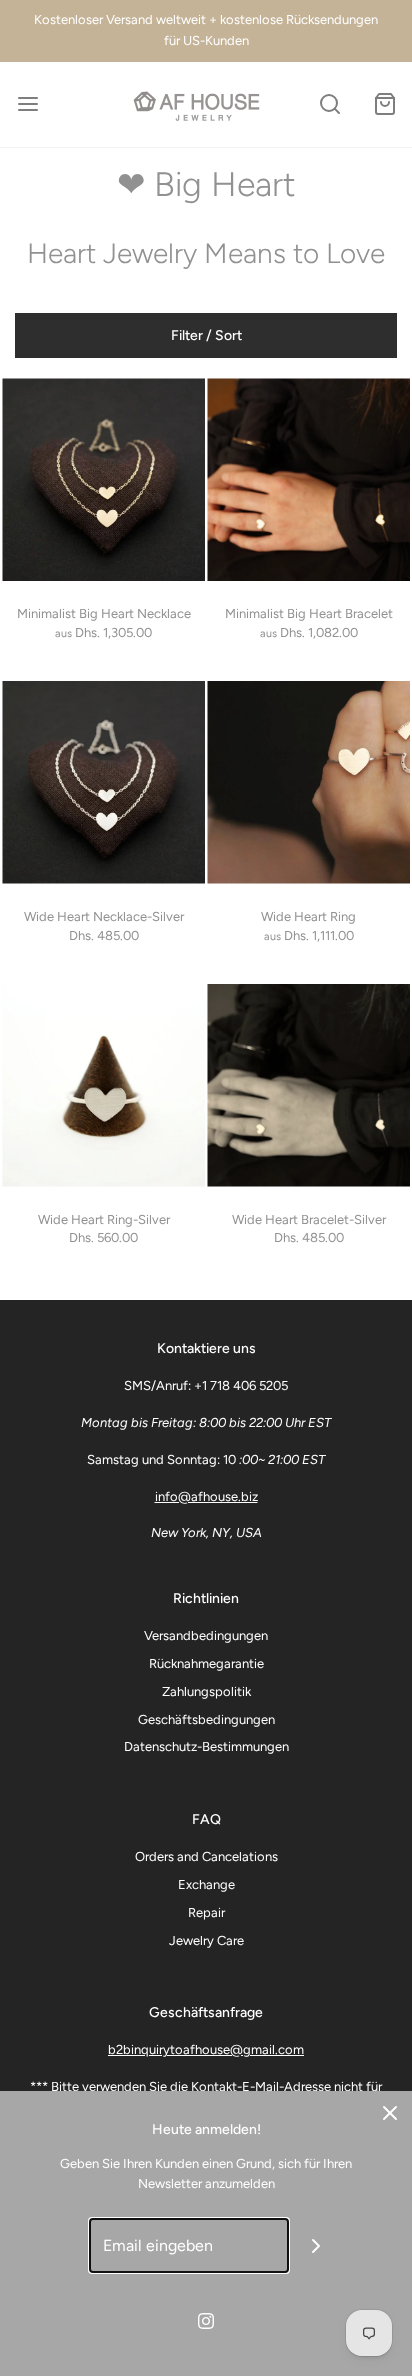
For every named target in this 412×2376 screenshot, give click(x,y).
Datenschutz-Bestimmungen (206, 1746)
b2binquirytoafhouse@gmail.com (206, 2049)
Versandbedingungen (206, 1635)
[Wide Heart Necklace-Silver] (103, 782)
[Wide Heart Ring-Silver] (103, 1085)
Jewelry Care (206, 1940)
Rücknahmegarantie (206, 1663)
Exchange (206, 1884)
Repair (206, 1912)
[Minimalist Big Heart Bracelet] (308, 479)
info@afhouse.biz (206, 1496)
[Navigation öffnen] (27, 104)
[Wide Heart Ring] (308, 782)
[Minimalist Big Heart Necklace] (103, 479)
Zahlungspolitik (206, 1691)
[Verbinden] (316, 2245)
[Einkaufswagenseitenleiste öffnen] (384, 104)
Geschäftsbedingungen (206, 1719)
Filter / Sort (206, 335)
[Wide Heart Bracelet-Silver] (308, 1085)
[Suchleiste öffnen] (329, 104)
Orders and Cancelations (206, 1856)
